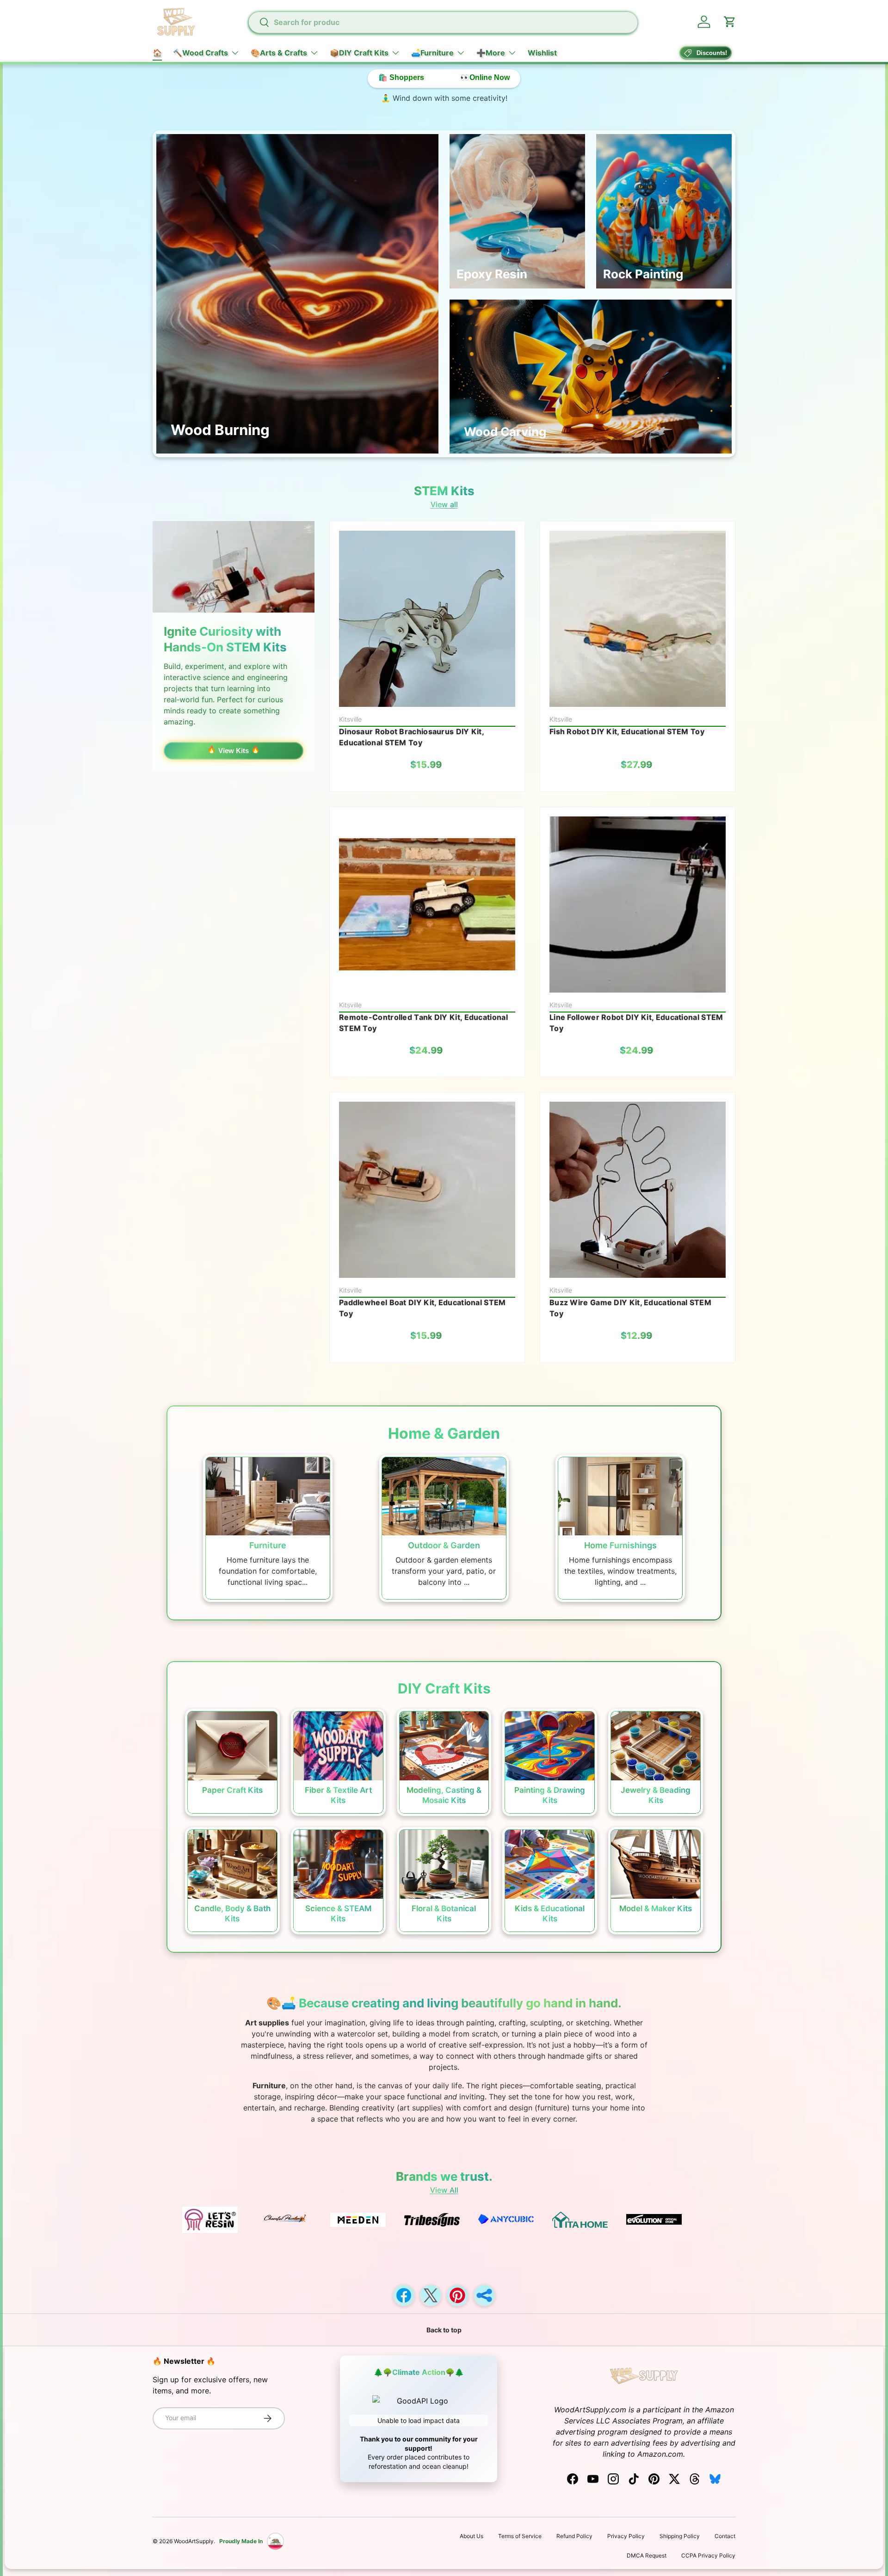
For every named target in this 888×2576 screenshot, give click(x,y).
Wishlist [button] (542, 53)
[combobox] (443, 22)
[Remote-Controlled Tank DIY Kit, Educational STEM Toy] (427, 905)
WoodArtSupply (194, 2541)
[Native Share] (484, 2295)
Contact (725, 2536)
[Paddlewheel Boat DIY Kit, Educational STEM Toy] (427, 1190)
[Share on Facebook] (404, 2295)
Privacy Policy (626, 2536)
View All (444, 2190)
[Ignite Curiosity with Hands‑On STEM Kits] (234, 567)
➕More (491, 53)
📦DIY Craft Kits (359, 53)
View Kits (234, 751)
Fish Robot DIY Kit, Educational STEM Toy (627, 731)
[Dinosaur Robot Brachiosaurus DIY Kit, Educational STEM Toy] (427, 619)
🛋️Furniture (432, 53)
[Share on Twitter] (431, 2295)
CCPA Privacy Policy (708, 2555)
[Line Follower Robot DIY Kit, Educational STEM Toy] (638, 905)
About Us (472, 2536)
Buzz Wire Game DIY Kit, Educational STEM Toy (630, 1308)
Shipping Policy (680, 2536)
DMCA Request (647, 2555)
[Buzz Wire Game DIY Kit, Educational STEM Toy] (638, 1190)
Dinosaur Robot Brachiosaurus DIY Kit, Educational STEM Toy (411, 737)
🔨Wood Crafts (200, 53)
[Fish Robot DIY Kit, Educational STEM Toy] (638, 619)
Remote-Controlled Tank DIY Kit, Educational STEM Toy (423, 1023)
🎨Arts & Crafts (279, 53)
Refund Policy (574, 2536)
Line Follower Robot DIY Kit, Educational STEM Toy (636, 1023)
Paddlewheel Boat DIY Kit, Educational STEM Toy (422, 1308)
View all (444, 504)
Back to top (444, 2330)
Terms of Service (520, 2536)
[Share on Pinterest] (457, 2295)
